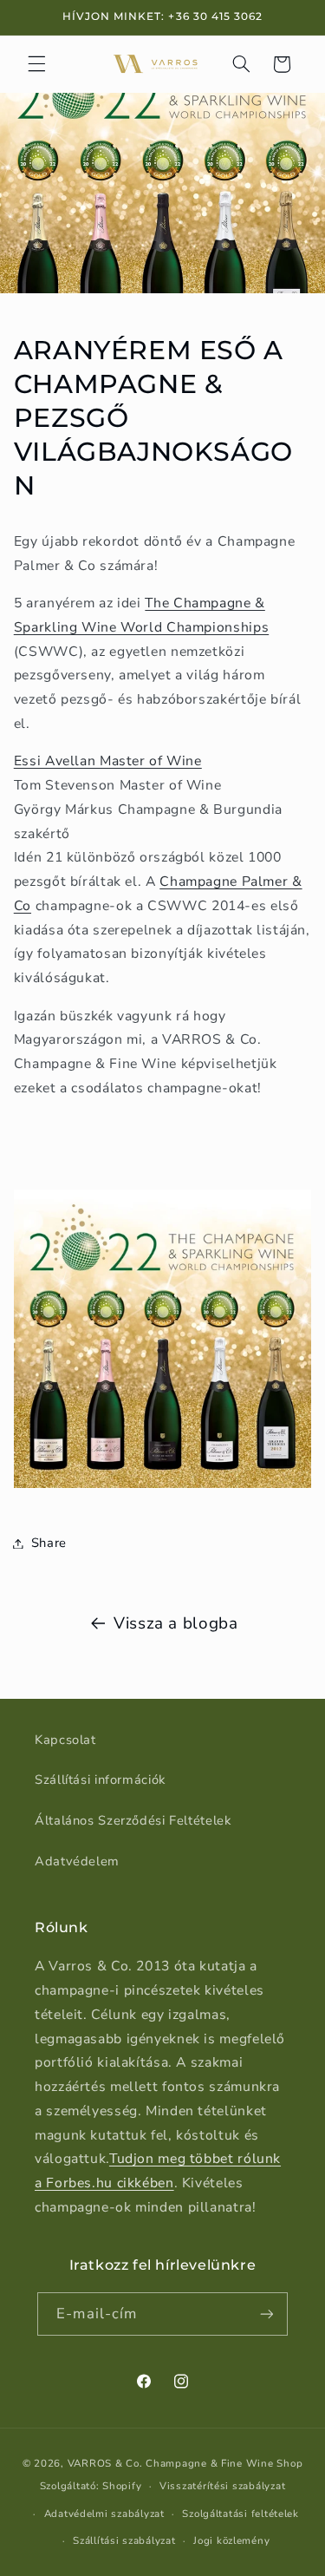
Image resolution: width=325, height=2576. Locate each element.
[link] (108, 761)
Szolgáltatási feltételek (240, 2514)
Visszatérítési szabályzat (222, 2486)
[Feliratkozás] (266, 2314)
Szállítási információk (100, 1780)
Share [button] (49, 1543)
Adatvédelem (77, 1861)
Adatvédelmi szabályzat (104, 2514)
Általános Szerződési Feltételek (133, 1820)
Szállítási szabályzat (124, 2540)
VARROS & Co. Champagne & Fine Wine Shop (185, 2463)
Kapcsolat (65, 1740)
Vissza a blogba (175, 1623)
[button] (36, 64)
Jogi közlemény (231, 2540)
